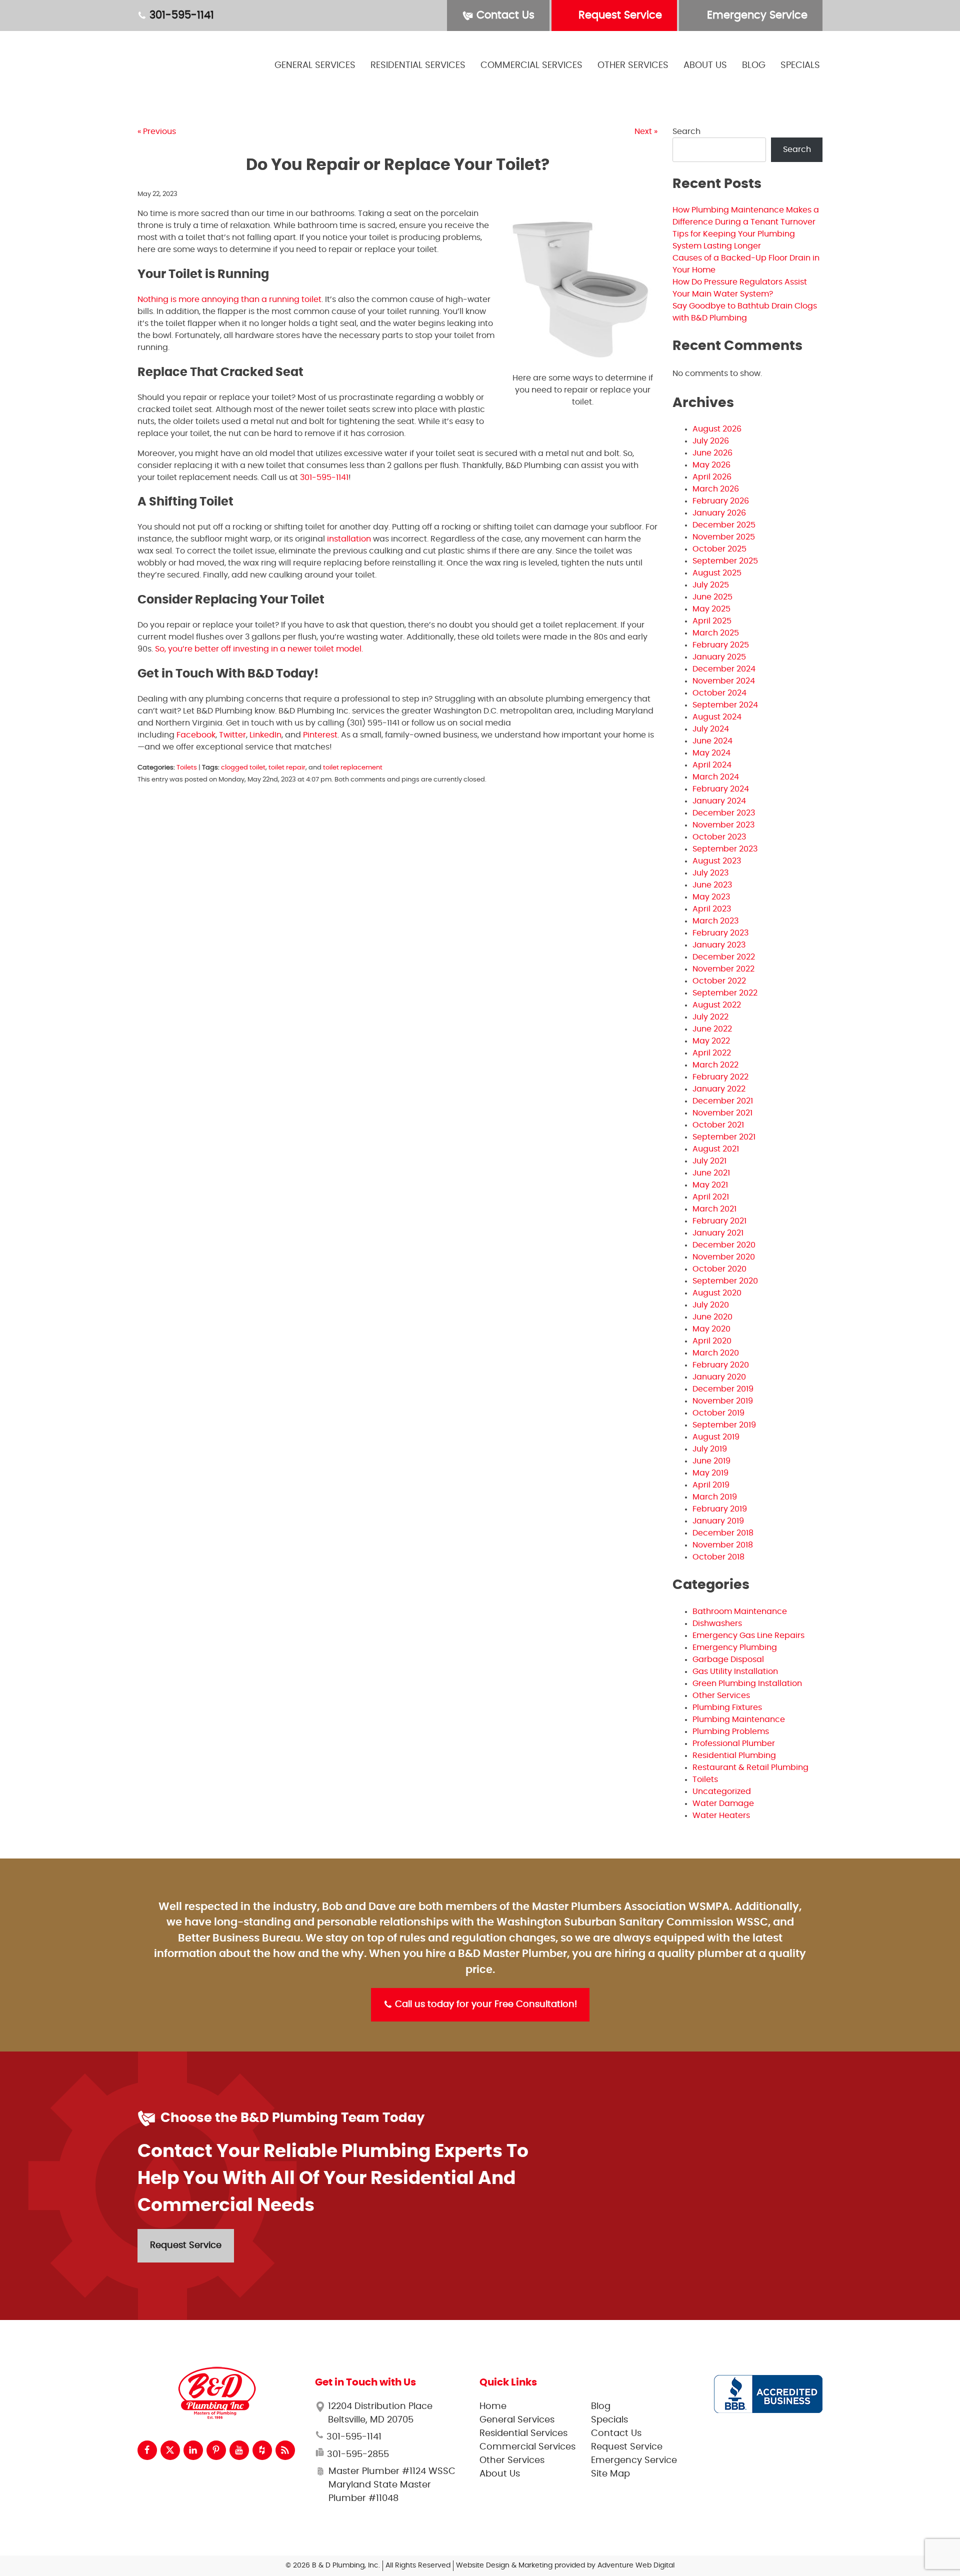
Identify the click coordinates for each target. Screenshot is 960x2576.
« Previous (157, 131)
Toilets (187, 768)
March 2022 (715, 1065)
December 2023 (724, 813)
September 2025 (725, 561)
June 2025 (712, 597)
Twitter (232, 735)
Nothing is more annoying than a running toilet (229, 299)
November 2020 (724, 1257)
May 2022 (711, 1041)
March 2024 (716, 777)
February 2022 (720, 1077)
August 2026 (717, 429)
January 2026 (719, 513)
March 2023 (715, 921)
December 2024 (724, 669)
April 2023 (712, 909)
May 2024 (711, 753)
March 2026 (716, 489)
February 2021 (719, 1221)
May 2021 (710, 1185)
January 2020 (719, 1377)
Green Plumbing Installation (747, 1683)
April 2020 (712, 1341)
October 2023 (719, 837)
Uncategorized (722, 1791)
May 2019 (710, 1473)
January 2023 (719, 945)
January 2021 (718, 1233)
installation (349, 539)
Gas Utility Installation (735, 1671)
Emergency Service (756, 15)
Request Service (619, 15)
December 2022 (724, 957)
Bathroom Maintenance (740, 1611)
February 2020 (721, 1365)
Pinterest (320, 735)
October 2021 (718, 1125)
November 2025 (724, 537)
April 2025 (712, 621)
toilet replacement (353, 768)
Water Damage (723, 1803)
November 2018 (723, 1545)
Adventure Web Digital (636, 2565)
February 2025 (721, 645)
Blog (754, 65)
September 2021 (724, 1137)
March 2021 (714, 1209)
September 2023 (725, 849)
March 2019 (715, 1497)
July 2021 (709, 1161)
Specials (800, 65)
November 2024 (724, 681)
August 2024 (717, 717)
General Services (315, 65)
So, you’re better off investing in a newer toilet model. (259, 649)
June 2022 (712, 1029)
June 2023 (712, 885)
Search (686, 131)
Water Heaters (721, 1815)
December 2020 (724, 1245)
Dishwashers (717, 1623)
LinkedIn (265, 735)
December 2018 (723, 1533)
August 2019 (716, 1437)
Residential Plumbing (734, 1755)
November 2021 (722, 1113)
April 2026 (712, 477)
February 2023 (720, 933)
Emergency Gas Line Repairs (748, 1635)
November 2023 (723, 825)
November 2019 (723, 1401)
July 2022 (710, 1017)
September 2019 (724, 1425)
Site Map (610, 2474)
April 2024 (712, 765)
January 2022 (719, 1089)
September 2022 (725, 993)
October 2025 (719, 549)
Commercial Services (531, 65)
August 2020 (717, 1293)
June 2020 (712, 1317)
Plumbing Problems (731, 1731)
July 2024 (711, 729)
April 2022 (712, 1053)
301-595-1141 (180, 15)
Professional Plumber (734, 1743)
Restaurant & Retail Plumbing (750, 1767)
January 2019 (718, 1521)
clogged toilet (243, 768)
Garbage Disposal (728, 1659)
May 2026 (711, 465)
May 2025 (711, 609)
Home (493, 2406)
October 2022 (719, 981)
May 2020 (711, 1329)
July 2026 (711, 441)
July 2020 (711, 1305)
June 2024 (712, 741)
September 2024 (725, 705)
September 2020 (725, 1281)
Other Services (633, 65)
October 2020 (719, 1269)
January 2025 (719, 657)
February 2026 (721, 501)
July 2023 (710, 873)
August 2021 (716, 1149)
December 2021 (723, 1101)
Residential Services (418, 65)
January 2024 (719, 801)
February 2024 (721, 789)
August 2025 (717, 573)
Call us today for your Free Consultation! (485, 2004)
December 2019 (723, 1389)
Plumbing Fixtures (727, 1707)
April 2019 (711, 1485)
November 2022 (723, 969)
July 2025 (711, 585)
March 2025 (716, 633)
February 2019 (720, 1509)
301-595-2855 (357, 2454)
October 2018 (718, 1557)
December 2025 (724, 525)
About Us (705, 65)
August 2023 (717, 861)
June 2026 (712, 453)
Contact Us (504, 15)
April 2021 (711, 1197)
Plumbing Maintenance (739, 1719)
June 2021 (711, 1173)
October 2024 (719, 693)
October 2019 (718, 1413)
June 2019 (711, 1461)
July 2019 (710, 1449)
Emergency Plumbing (735, 1647)
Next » (646, 131)
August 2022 (717, 1005)
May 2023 (711, 897)
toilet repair (287, 768)
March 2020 (716, 1353)
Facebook (196, 735)
